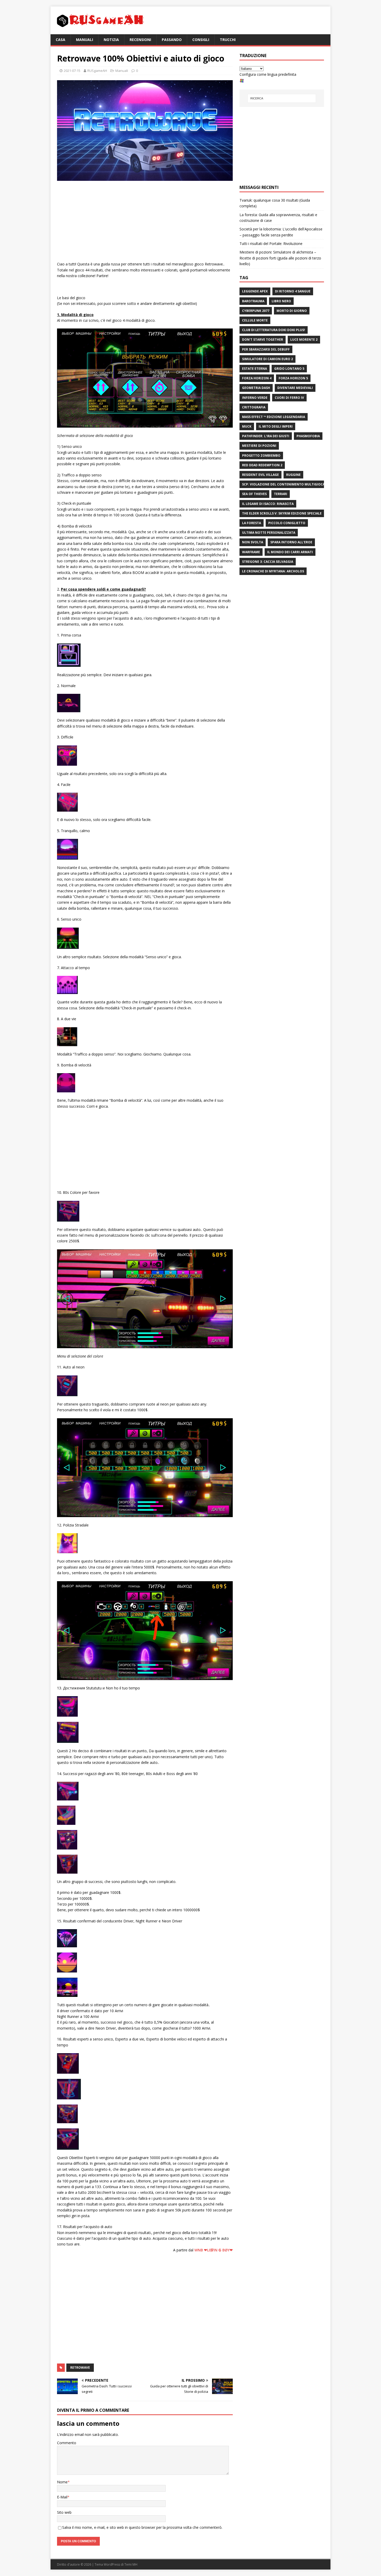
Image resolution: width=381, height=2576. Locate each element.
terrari (281, 494)
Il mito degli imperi (276, 426)
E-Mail (62, 2497)
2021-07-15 (72, 71)
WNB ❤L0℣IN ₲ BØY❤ (214, 2250)
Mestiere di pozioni (259, 446)
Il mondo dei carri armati (290, 552)
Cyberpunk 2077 (256, 311)
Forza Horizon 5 (293, 378)
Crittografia (254, 407)
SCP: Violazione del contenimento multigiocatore (288, 484)
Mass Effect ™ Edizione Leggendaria (274, 417)
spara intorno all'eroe (291, 542)
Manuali (84, 40)
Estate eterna (255, 369)
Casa (61, 40)
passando (172, 40)
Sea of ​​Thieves (254, 494)
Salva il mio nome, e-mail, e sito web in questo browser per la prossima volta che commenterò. (142, 2527)
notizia (111, 40)
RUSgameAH (97, 71)
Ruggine (293, 475)
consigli (201, 40)
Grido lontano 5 (289, 369)
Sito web (64, 2512)
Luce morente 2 (304, 340)
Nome (62, 2482)
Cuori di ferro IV (289, 398)
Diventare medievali (295, 388)
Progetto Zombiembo (261, 455)
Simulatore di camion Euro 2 (267, 359)
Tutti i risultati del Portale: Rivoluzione (271, 244)
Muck (247, 426)
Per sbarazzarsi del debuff (266, 349)
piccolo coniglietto (287, 523)
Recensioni (140, 40)
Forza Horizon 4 (257, 378)
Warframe (251, 552)
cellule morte (255, 320)
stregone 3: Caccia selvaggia (268, 562)
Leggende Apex (255, 291)
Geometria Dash (256, 388)
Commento (67, 2443)
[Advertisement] (145, 222)
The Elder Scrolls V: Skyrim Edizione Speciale (282, 513)
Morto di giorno (292, 311)
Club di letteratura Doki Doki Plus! (274, 330)
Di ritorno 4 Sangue (293, 291)
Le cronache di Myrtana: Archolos (273, 571)
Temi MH (131, 2564)
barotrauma (253, 301)
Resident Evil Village (260, 475)
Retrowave (80, 2368)
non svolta (253, 542)
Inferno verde (255, 398)
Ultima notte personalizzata (269, 533)
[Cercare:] (282, 98)
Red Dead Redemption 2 (262, 465)
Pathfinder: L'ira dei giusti (266, 436)
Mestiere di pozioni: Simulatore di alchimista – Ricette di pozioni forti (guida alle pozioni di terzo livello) (280, 258)
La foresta (252, 523)
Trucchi (228, 40)
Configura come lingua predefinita (268, 74)
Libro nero (281, 301)
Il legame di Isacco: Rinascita (268, 504)
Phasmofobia (308, 436)
